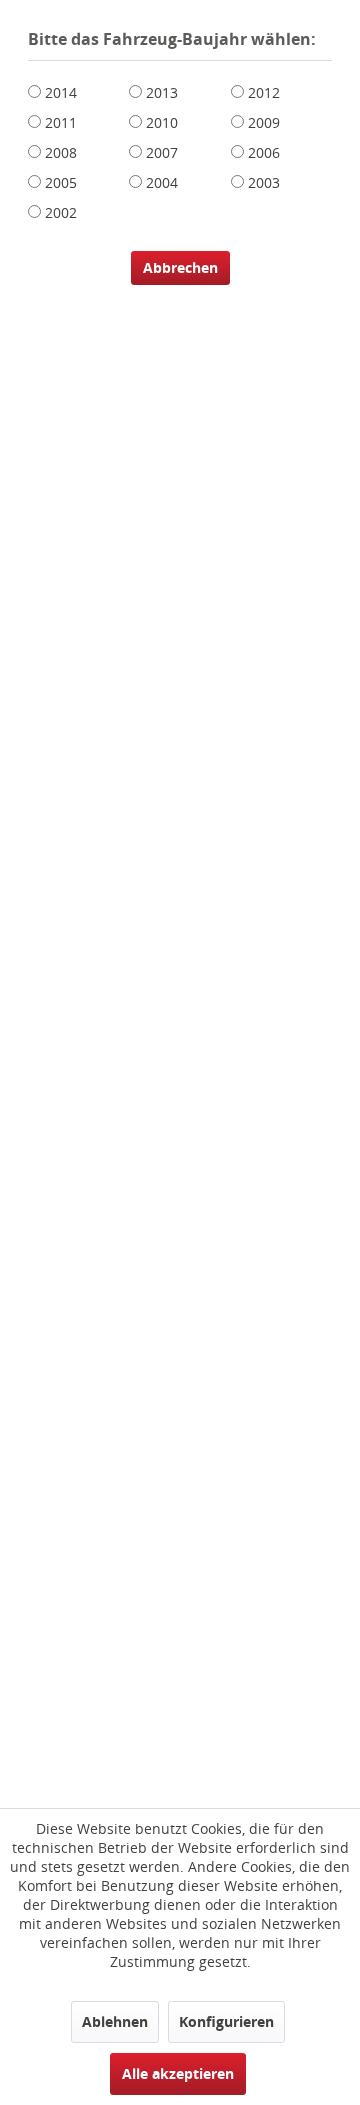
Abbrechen (180, 267)
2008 (61, 152)
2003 (264, 182)
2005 (61, 182)
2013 (162, 92)
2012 (264, 92)
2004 (162, 182)
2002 (61, 212)
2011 (61, 122)
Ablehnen (115, 2021)
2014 (61, 92)
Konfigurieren (226, 2021)
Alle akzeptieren (178, 2073)
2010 (162, 122)
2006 (264, 152)
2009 (264, 122)
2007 (162, 152)
